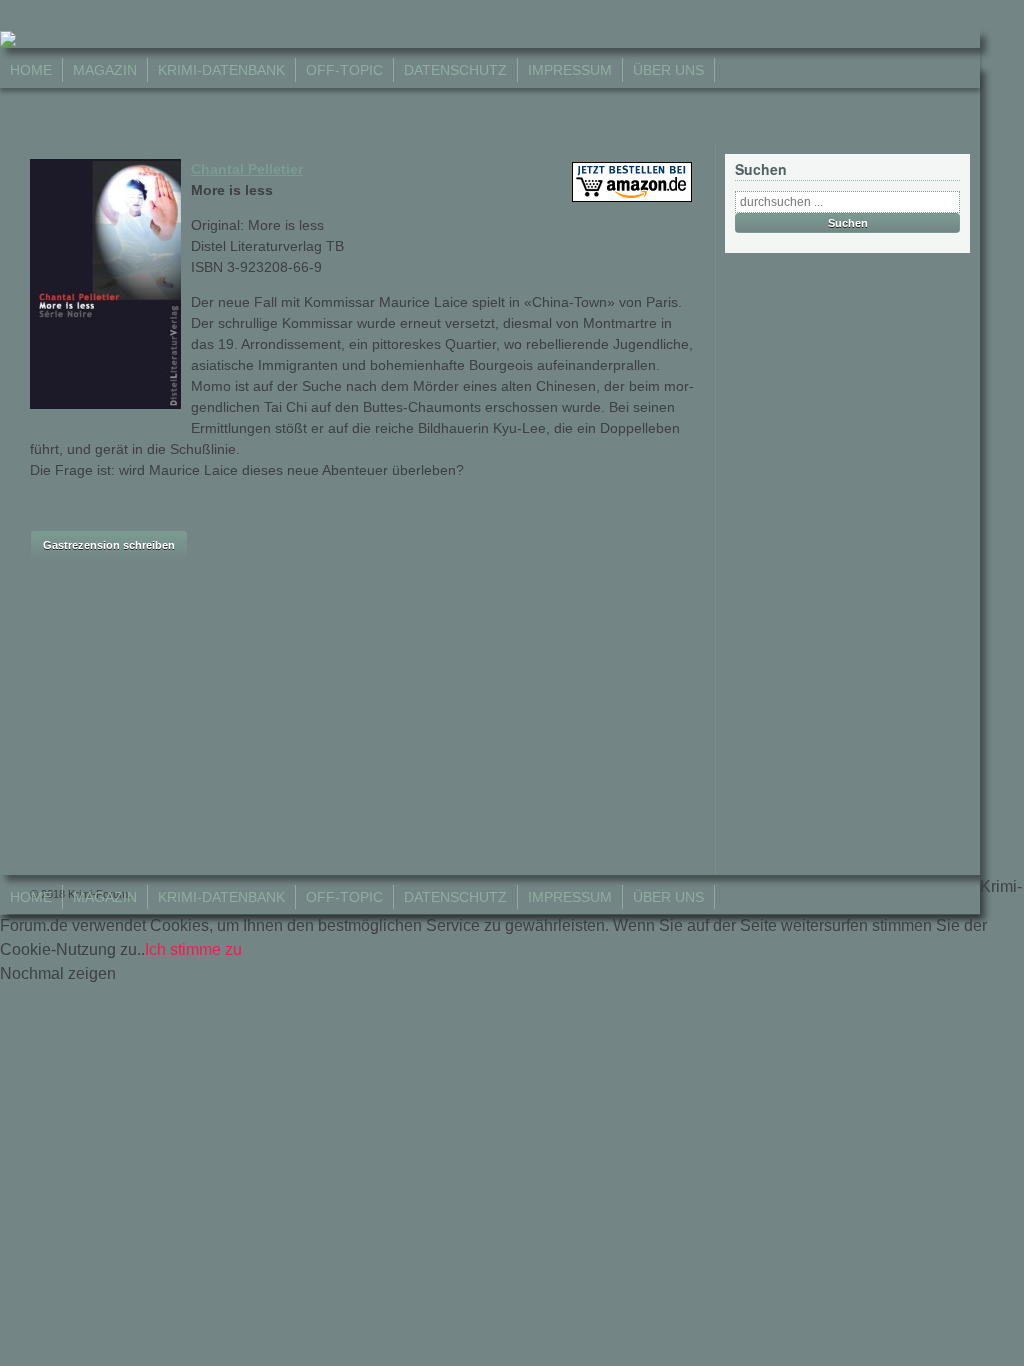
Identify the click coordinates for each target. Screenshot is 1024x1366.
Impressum (570, 70)
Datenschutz (455, 70)
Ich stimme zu (193, 949)
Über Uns (668, 70)
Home (31, 70)
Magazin (105, 70)
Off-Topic (344, 70)
